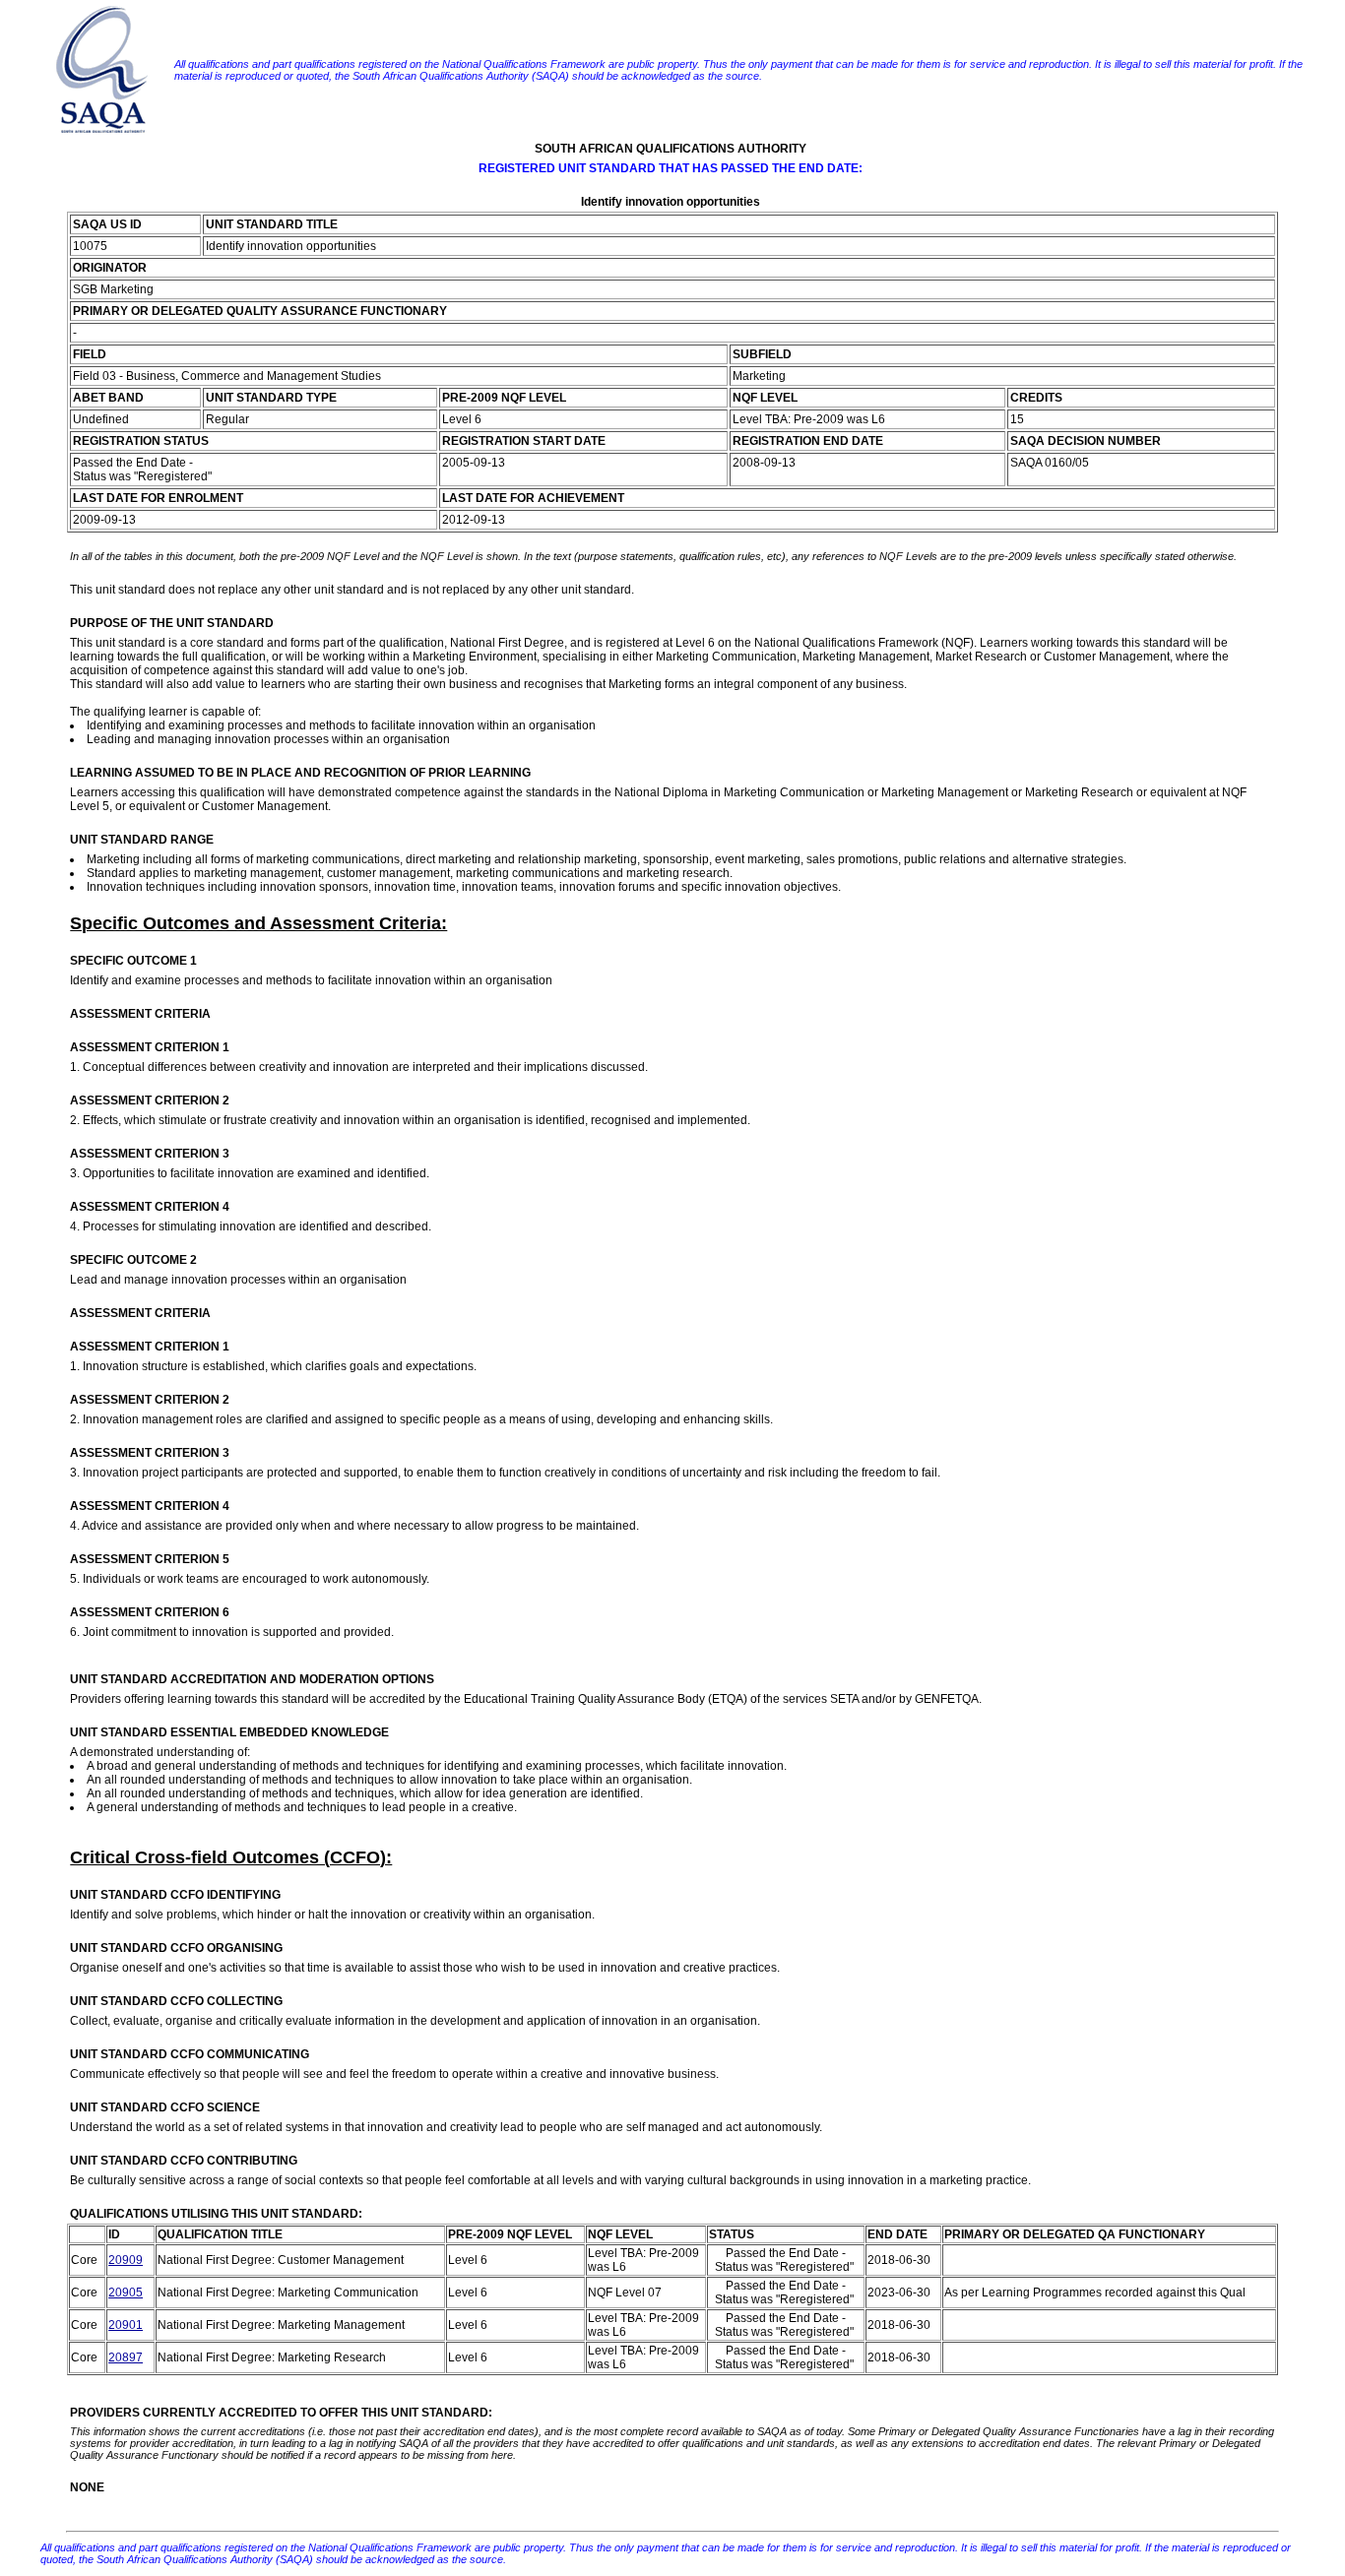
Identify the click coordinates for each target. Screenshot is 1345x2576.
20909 (126, 2260)
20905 (126, 2293)
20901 (126, 2325)
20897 (126, 2357)
